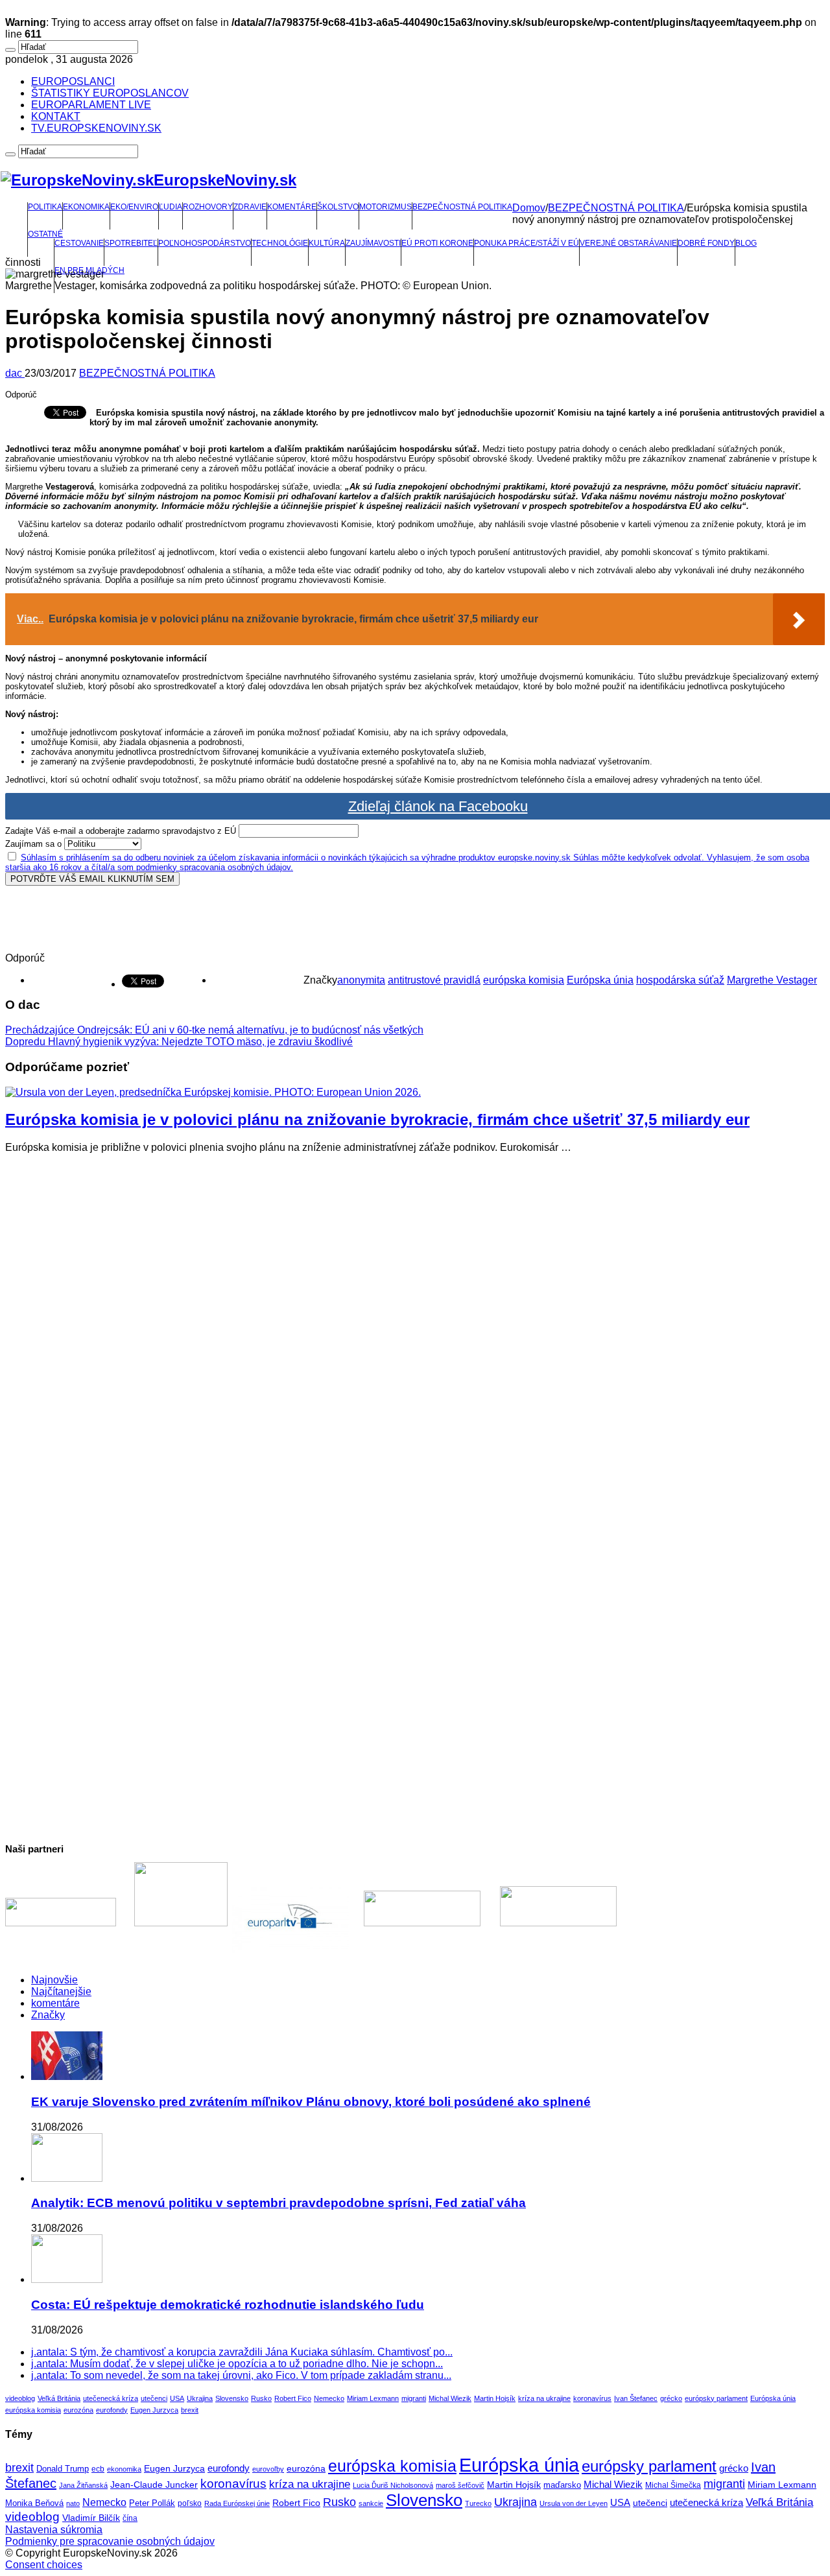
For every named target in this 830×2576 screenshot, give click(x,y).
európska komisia (524, 980)
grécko (671, 2398)
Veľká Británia (59, 2398)
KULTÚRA (327, 243)
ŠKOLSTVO (338, 207)
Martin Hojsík (495, 2398)
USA (177, 2398)
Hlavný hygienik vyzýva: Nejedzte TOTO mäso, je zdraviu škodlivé (179, 1042)
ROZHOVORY (208, 207)
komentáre (55, 2003)
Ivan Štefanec (636, 2398)
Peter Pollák (152, 2503)
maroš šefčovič (460, 2485)
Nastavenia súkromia (54, 2530)
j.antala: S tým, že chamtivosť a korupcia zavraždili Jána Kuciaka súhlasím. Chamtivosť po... (242, 2352)
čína (130, 2518)
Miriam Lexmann (373, 2398)
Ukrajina (200, 2398)
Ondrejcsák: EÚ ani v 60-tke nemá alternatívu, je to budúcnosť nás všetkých (214, 1030)
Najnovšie (54, 1980)
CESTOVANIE (79, 243)
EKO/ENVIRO (134, 207)
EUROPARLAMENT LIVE (91, 105)
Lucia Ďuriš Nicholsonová (393, 2485)
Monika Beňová (34, 2503)
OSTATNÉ (45, 234)
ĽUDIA (171, 207)
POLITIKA (45, 207)
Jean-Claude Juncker (154, 2485)
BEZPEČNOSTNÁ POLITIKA (462, 207)
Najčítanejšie (61, 1991)
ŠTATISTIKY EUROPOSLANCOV (110, 93)
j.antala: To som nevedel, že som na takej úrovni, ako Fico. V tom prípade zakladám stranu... (241, 2375)
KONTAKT (56, 116)
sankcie (371, 2503)
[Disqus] (415, 1326)
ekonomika (124, 2469)
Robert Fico (293, 2398)
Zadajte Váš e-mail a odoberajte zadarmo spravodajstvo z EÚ (121, 831)
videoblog (20, 2398)
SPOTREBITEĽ (131, 243)
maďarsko (562, 2485)
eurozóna (78, 2410)
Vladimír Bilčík (91, 2518)
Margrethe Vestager (772, 980)
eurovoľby (268, 2469)
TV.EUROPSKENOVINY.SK (96, 128)
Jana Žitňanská (83, 2485)
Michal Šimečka (673, 2485)
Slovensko (232, 2398)
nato (73, 2503)
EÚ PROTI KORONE (437, 243)
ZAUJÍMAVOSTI (373, 243)
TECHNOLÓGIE (280, 243)
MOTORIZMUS (385, 207)
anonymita (361, 980)
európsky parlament (716, 2398)
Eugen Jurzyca (154, 2410)
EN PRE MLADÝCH (89, 270)
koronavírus (592, 2398)
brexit (190, 2410)
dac (15, 373)
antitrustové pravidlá (434, 980)
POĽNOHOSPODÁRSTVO (205, 243)
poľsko (190, 2503)
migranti (414, 2398)
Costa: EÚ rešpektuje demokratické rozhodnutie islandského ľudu (228, 2305)
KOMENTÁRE (292, 207)
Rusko (261, 2398)
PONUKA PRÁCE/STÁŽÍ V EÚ (527, 243)
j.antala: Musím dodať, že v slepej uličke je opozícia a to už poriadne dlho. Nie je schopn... (237, 2364)
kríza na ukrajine (544, 2398)
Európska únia (600, 980)
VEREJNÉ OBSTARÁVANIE (628, 243)
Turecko (478, 2503)
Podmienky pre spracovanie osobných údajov (110, 2541)
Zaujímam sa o (33, 844)
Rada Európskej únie (237, 2503)
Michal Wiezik (450, 2398)
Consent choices (44, 2565)
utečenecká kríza (111, 2398)
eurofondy (112, 2410)
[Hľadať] (10, 50)
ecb (98, 2469)
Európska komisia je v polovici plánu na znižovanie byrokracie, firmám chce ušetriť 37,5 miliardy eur (377, 1119)
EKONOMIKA (86, 207)
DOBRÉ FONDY (706, 243)
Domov (529, 208)
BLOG (746, 243)
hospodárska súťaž (680, 980)
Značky (48, 2015)
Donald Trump (63, 2469)
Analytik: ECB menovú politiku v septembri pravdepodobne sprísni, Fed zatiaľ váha (279, 2203)
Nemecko (329, 2398)
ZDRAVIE (250, 207)
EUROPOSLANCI (73, 81)
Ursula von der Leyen (574, 2503)
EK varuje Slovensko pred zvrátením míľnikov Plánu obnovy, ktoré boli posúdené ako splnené (311, 2102)
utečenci (154, 2398)
